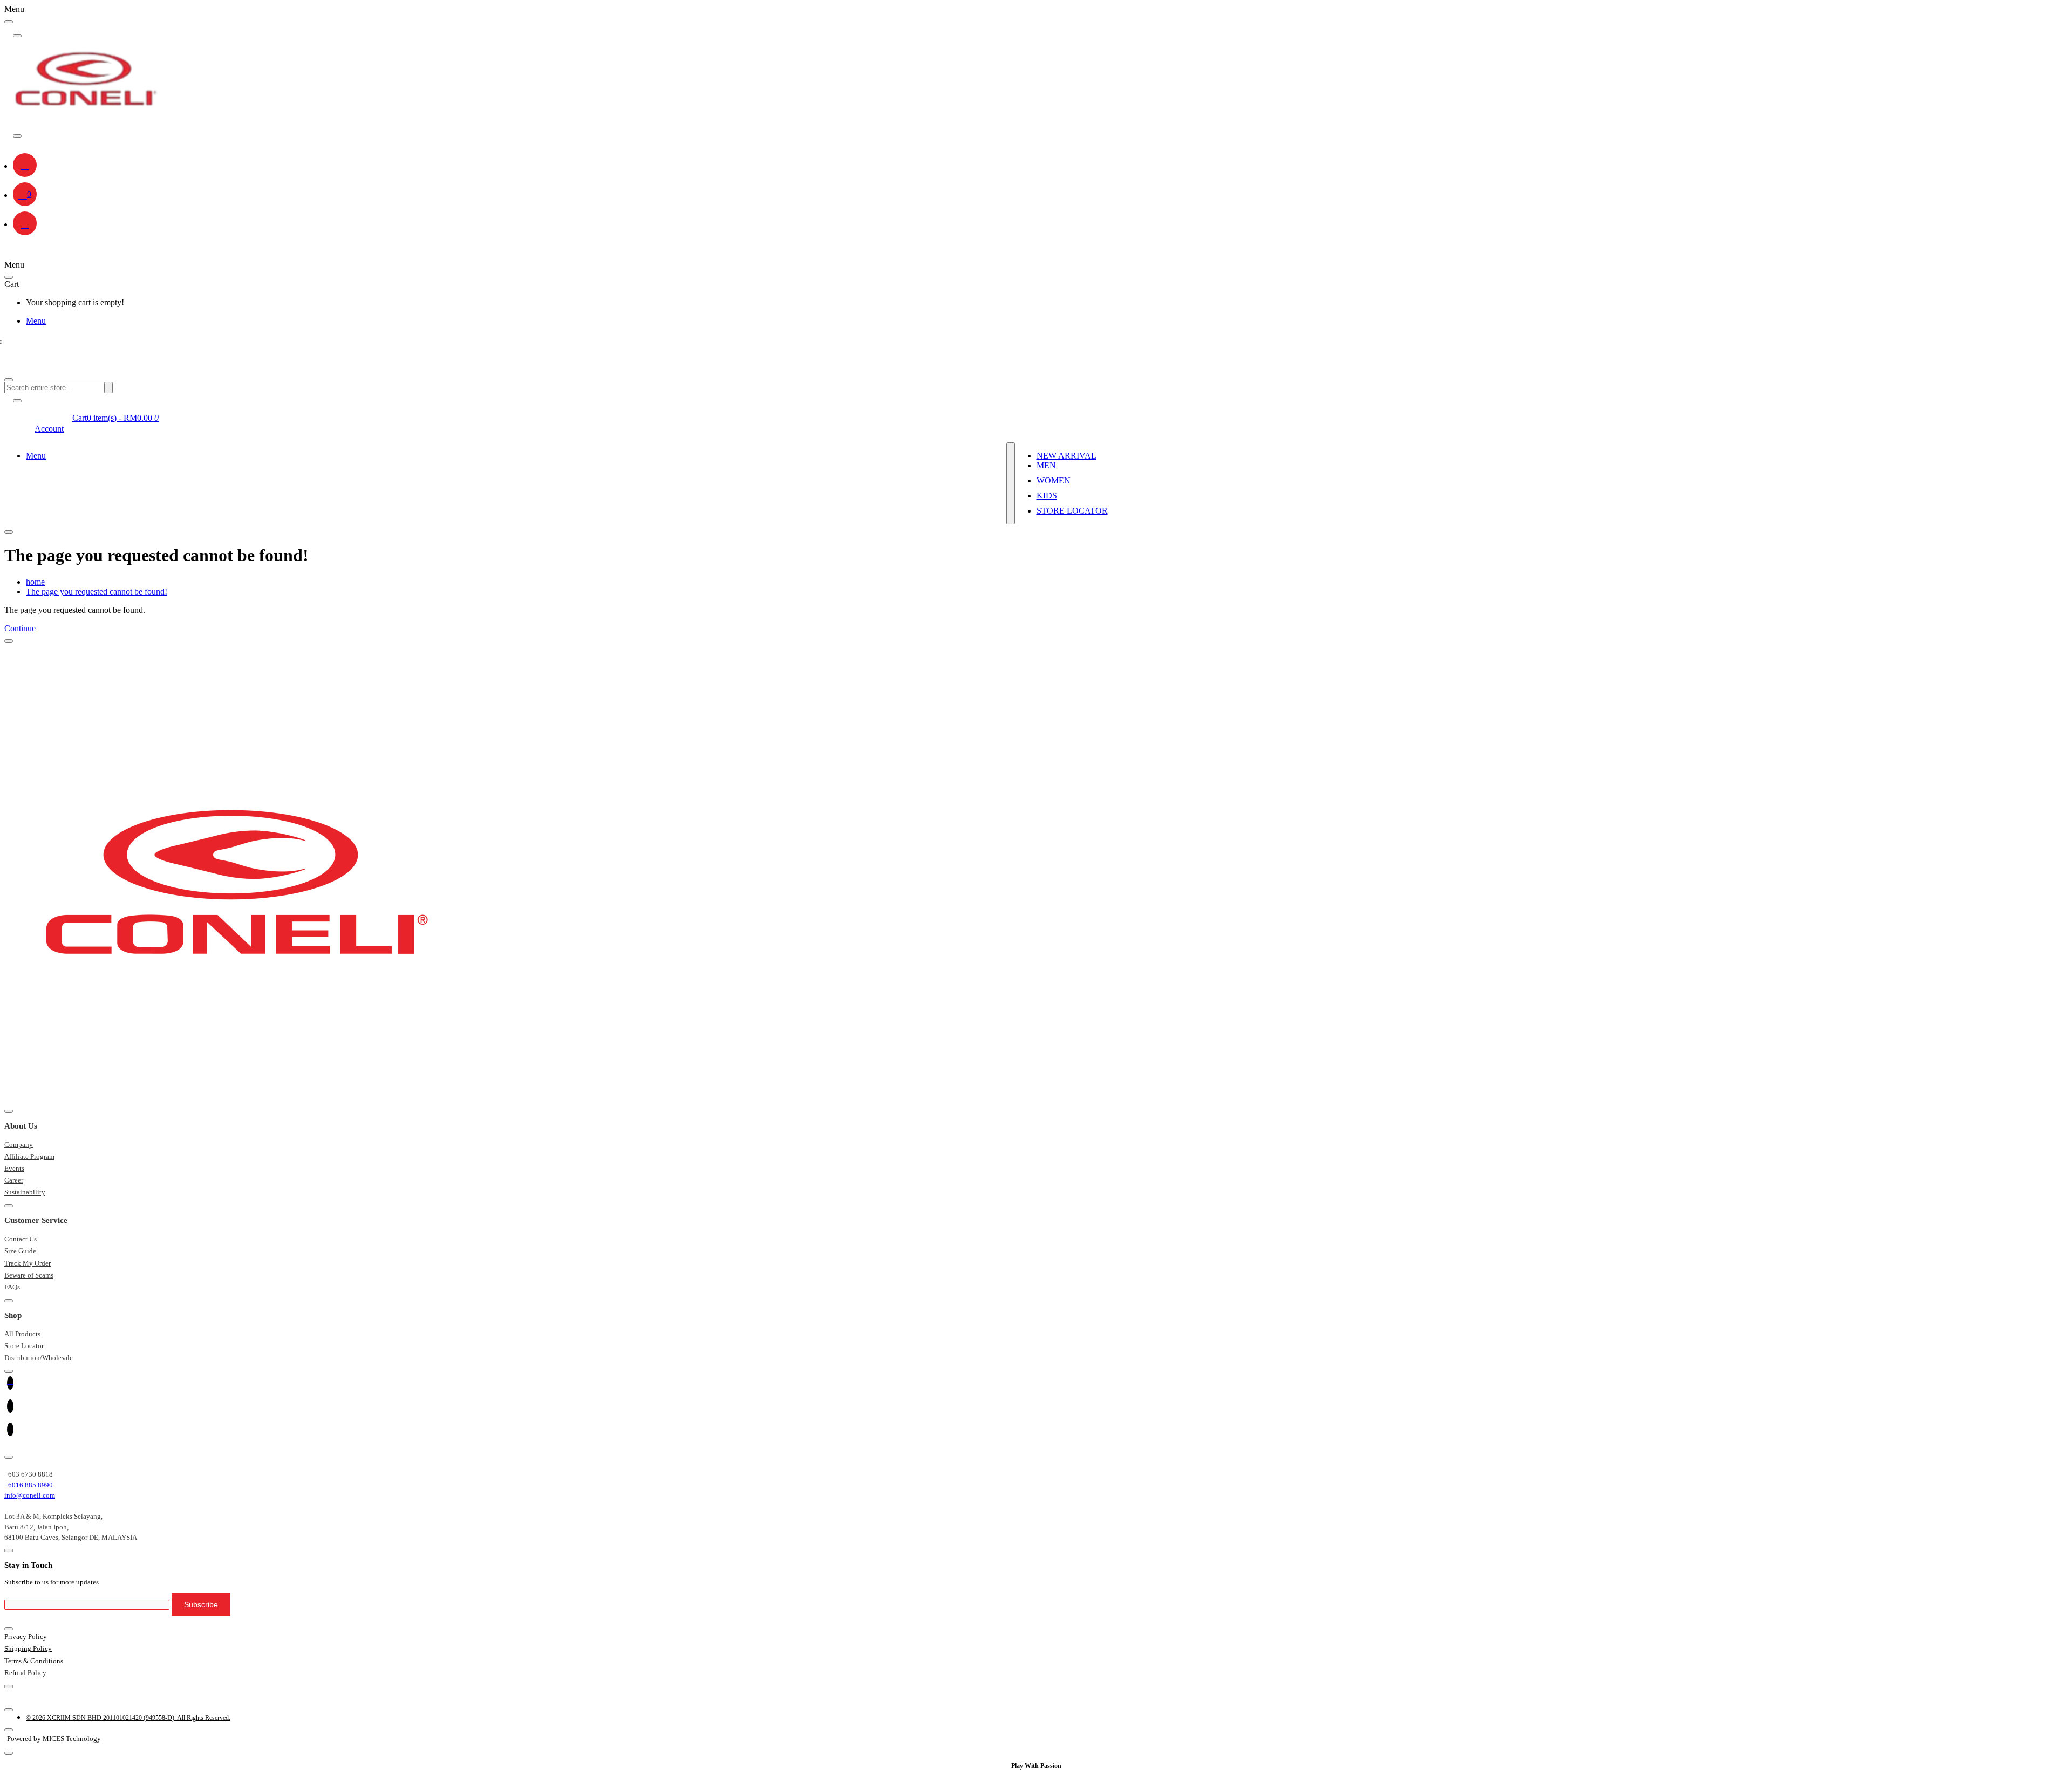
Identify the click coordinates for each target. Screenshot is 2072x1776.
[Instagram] (1036, 1432)
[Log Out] (25, 223)
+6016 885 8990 (29, 1485)
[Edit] (9, 22)
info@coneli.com (30, 1495)
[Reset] (9, 277)
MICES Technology (72, 1739)
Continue (20, 628)
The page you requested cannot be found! (97, 592)
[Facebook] (1036, 1385)
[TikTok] (1036, 1408)
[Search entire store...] (9, 380)
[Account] (25, 165)
